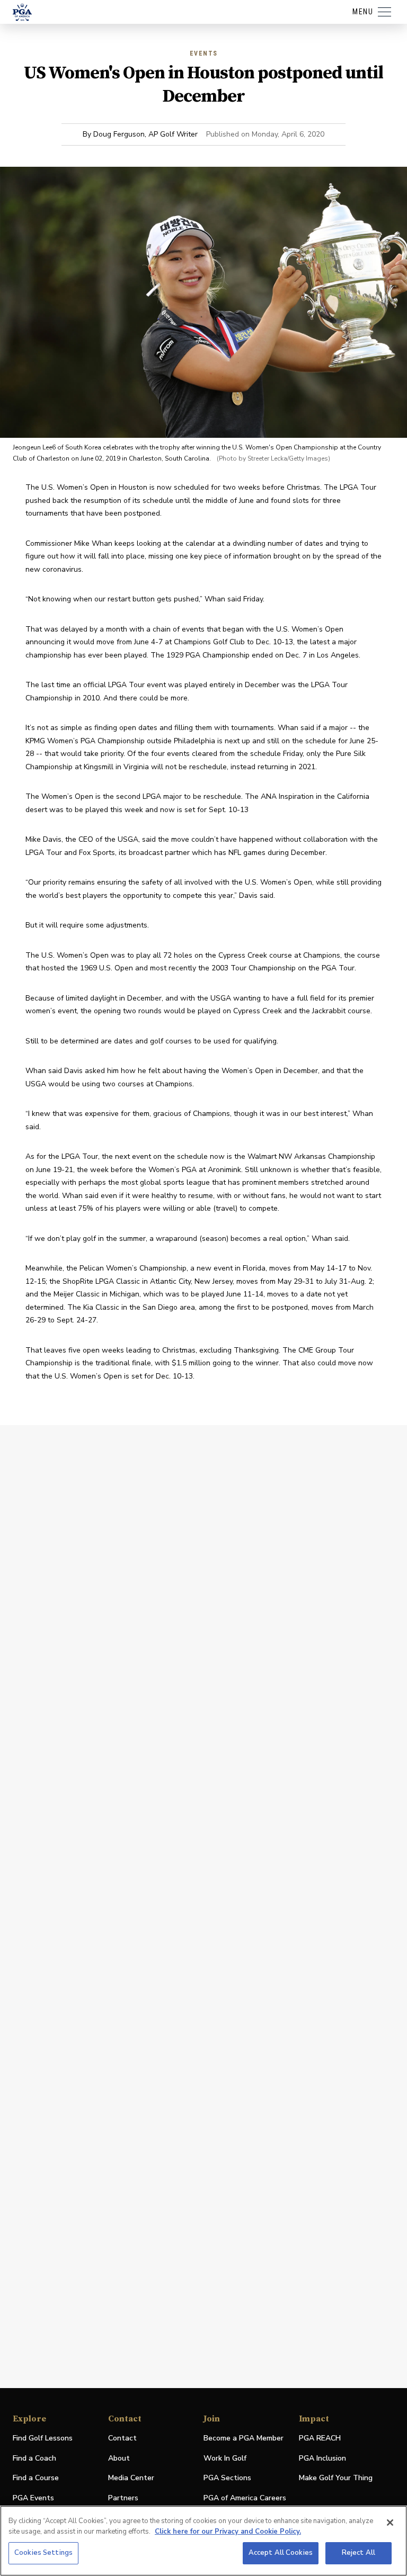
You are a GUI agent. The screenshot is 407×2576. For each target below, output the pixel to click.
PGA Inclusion (322, 2458)
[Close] (390, 2523)
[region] (203, 2541)
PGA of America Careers (245, 2498)
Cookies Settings (43, 2553)
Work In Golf (225, 2458)
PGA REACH (320, 2439)
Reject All (359, 2553)
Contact (122, 2438)
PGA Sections (227, 2478)
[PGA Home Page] (22, 12)
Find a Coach (34, 2458)
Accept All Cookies (281, 2553)
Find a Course (36, 2478)
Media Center (131, 2478)
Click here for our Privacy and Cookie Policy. (228, 2532)
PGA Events (33, 2498)
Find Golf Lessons (43, 2438)
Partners (123, 2498)
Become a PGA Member (244, 2438)
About (119, 2458)
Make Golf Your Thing (336, 2478)
